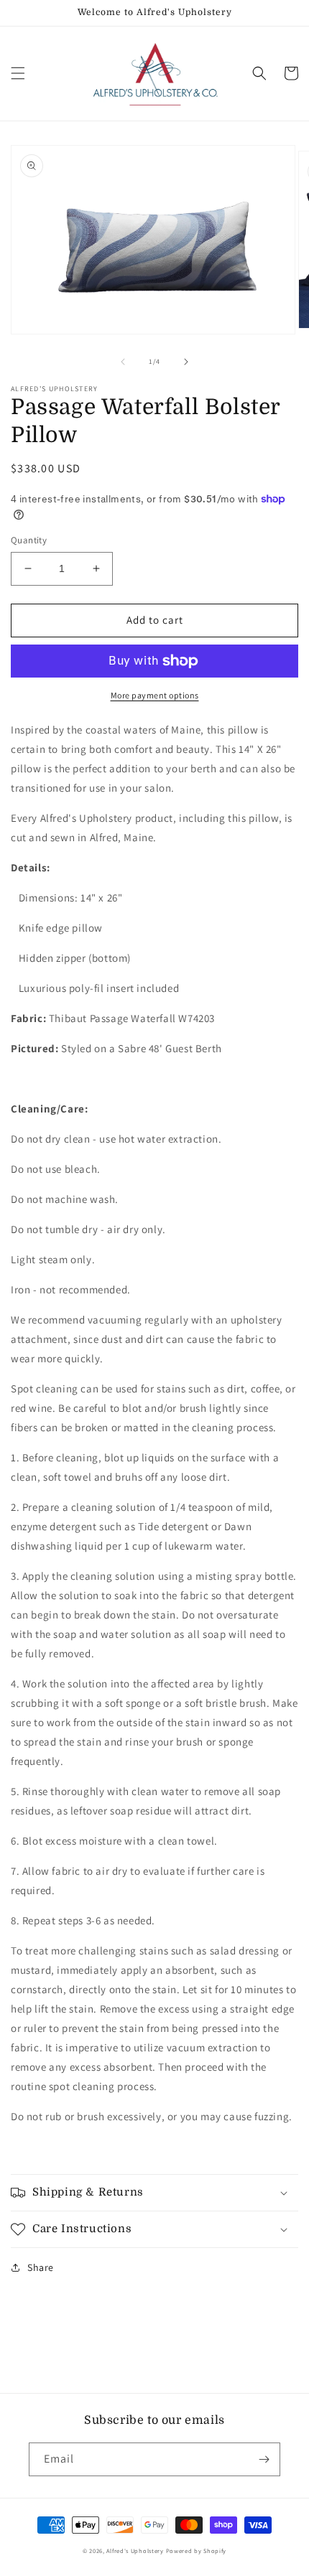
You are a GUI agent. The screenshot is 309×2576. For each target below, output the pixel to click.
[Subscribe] (264, 2459)
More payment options (155, 695)
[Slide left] (123, 362)
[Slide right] (186, 362)
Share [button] (41, 2267)
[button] (18, 73)
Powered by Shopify (197, 2551)
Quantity (29, 540)
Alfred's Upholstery (135, 2551)
